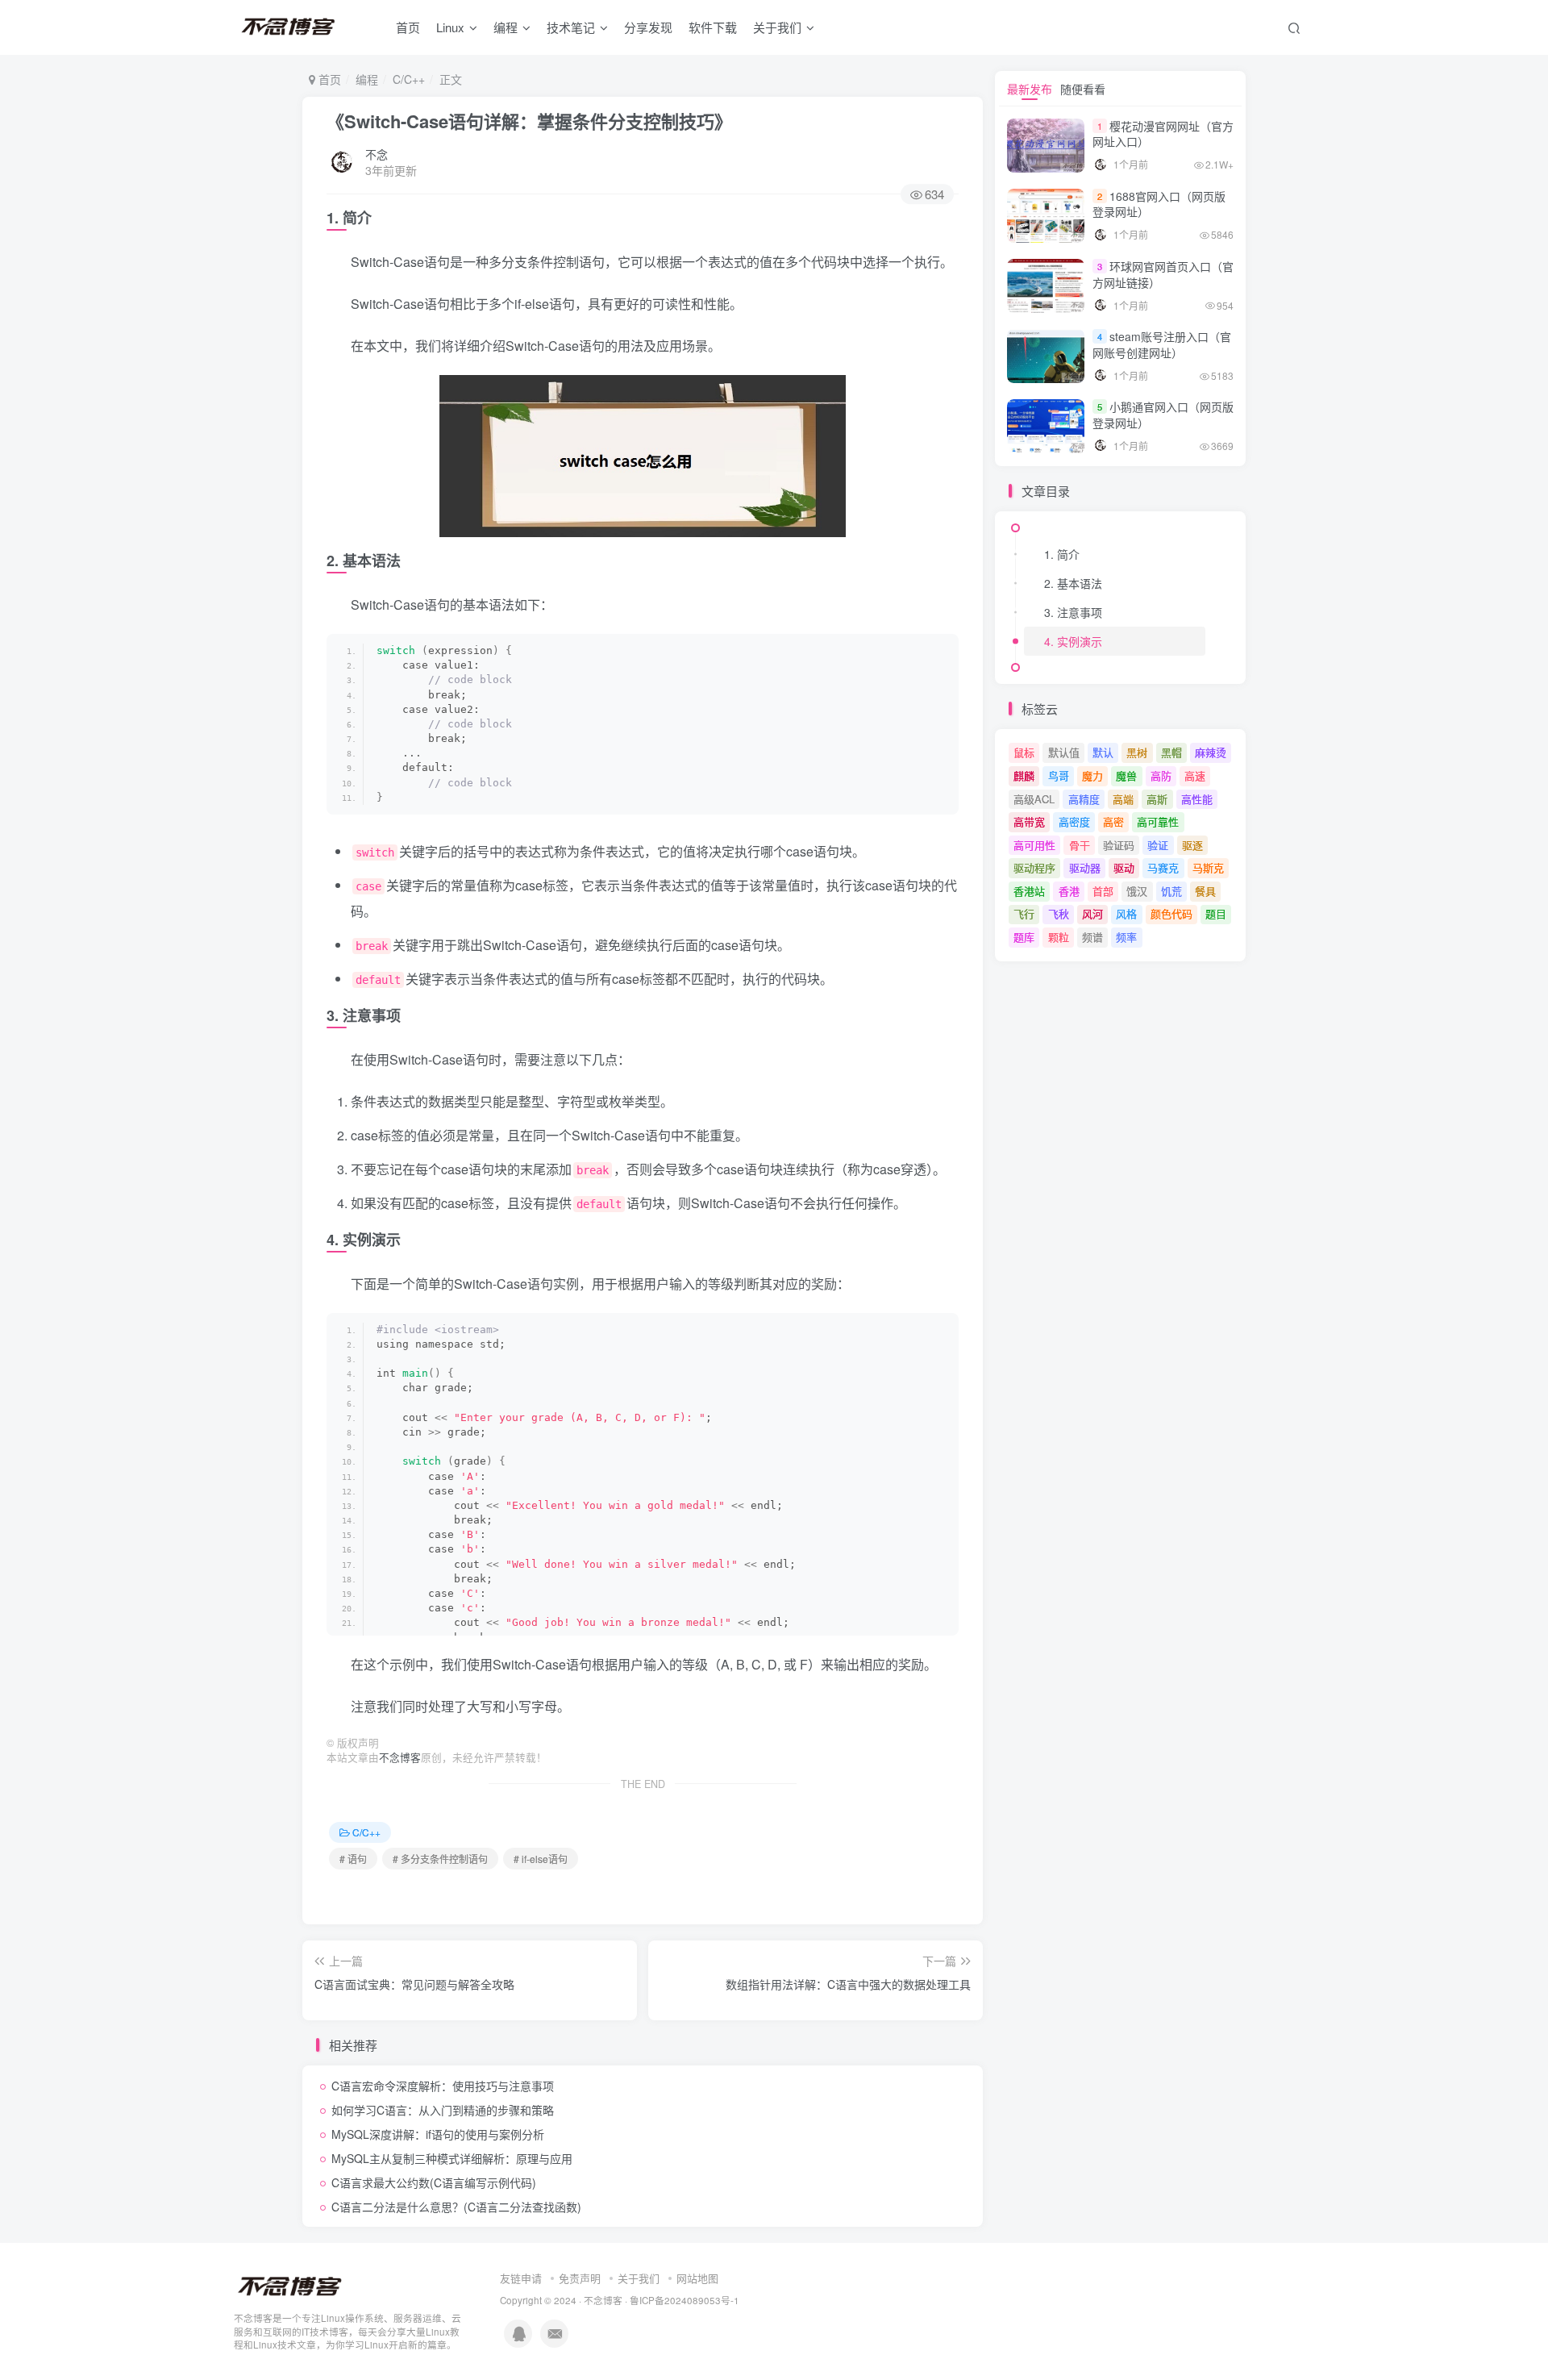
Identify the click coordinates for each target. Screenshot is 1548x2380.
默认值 (1064, 752)
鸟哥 (1059, 775)
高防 (1161, 775)
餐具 (1205, 891)
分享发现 (648, 27)
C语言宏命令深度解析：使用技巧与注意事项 (443, 2086)
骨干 (1080, 845)
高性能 (1197, 799)
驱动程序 (1034, 867)
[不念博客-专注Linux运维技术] (290, 2285)
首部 (1103, 891)
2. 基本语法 (1073, 583)
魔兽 (1126, 775)
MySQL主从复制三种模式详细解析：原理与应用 (452, 2158)
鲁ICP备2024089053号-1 (685, 2300)
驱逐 (1192, 845)
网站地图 (697, 2278)
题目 (1216, 913)
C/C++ (409, 79)
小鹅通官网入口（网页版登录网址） (1163, 415)
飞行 (1024, 913)
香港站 (1029, 891)
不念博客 (400, 1757)
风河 (1092, 913)
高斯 (1157, 799)
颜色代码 (1171, 913)
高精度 (1084, 799)
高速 (1195, 775)
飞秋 (1059, 913)
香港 (1069, 891)
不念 (377, 154)
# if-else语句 (541, 1859)
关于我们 (639, 2278)
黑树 (1137, 752)
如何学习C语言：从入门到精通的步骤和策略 (443, 2110)
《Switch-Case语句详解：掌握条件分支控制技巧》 (529, 121)
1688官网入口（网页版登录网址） (1159, 204)
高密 (1113, 821)
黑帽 (1171, 752)
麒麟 (1024, 775)
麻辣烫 (1211, 752)
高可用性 (1034, 845)
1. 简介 (1062, 554)
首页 (408, 27)
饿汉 (1137, 891)
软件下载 (713, 27)
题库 (1024, 937)
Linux (450, 27)
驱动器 (1085, 867)
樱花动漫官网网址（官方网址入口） (1163, 134)
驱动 (1124, 867)
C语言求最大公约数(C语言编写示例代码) (434, 2182)
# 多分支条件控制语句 (440, 1859)
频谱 (1092, 937)
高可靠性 (1158, 821)
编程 (506, 27)
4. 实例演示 (1073, 641)
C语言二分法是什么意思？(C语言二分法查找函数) (456, 2207)
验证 (1158, 845)
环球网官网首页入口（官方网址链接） (1163, 274)
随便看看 (1083, 89)
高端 (1123, 799)
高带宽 (1029, 821)
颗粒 (1059, 937)
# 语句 (353, 1859)
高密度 (1074, 821)
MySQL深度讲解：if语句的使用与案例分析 (438, 2134)
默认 (1103, 752)
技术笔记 (571, 27)
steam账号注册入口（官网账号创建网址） (1162, 344)
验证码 (1119, 845)
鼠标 (1024, 752)
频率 (1126, 937)
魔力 (1092, 775)
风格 (1126, 913)
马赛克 (1163, 867)
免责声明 (580, 2278)
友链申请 (521, 2278)
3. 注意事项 (1073, 612)
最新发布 (1030, 89)
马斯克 (1208, 867)
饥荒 (1171, 891)
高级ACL (1034, 799)
